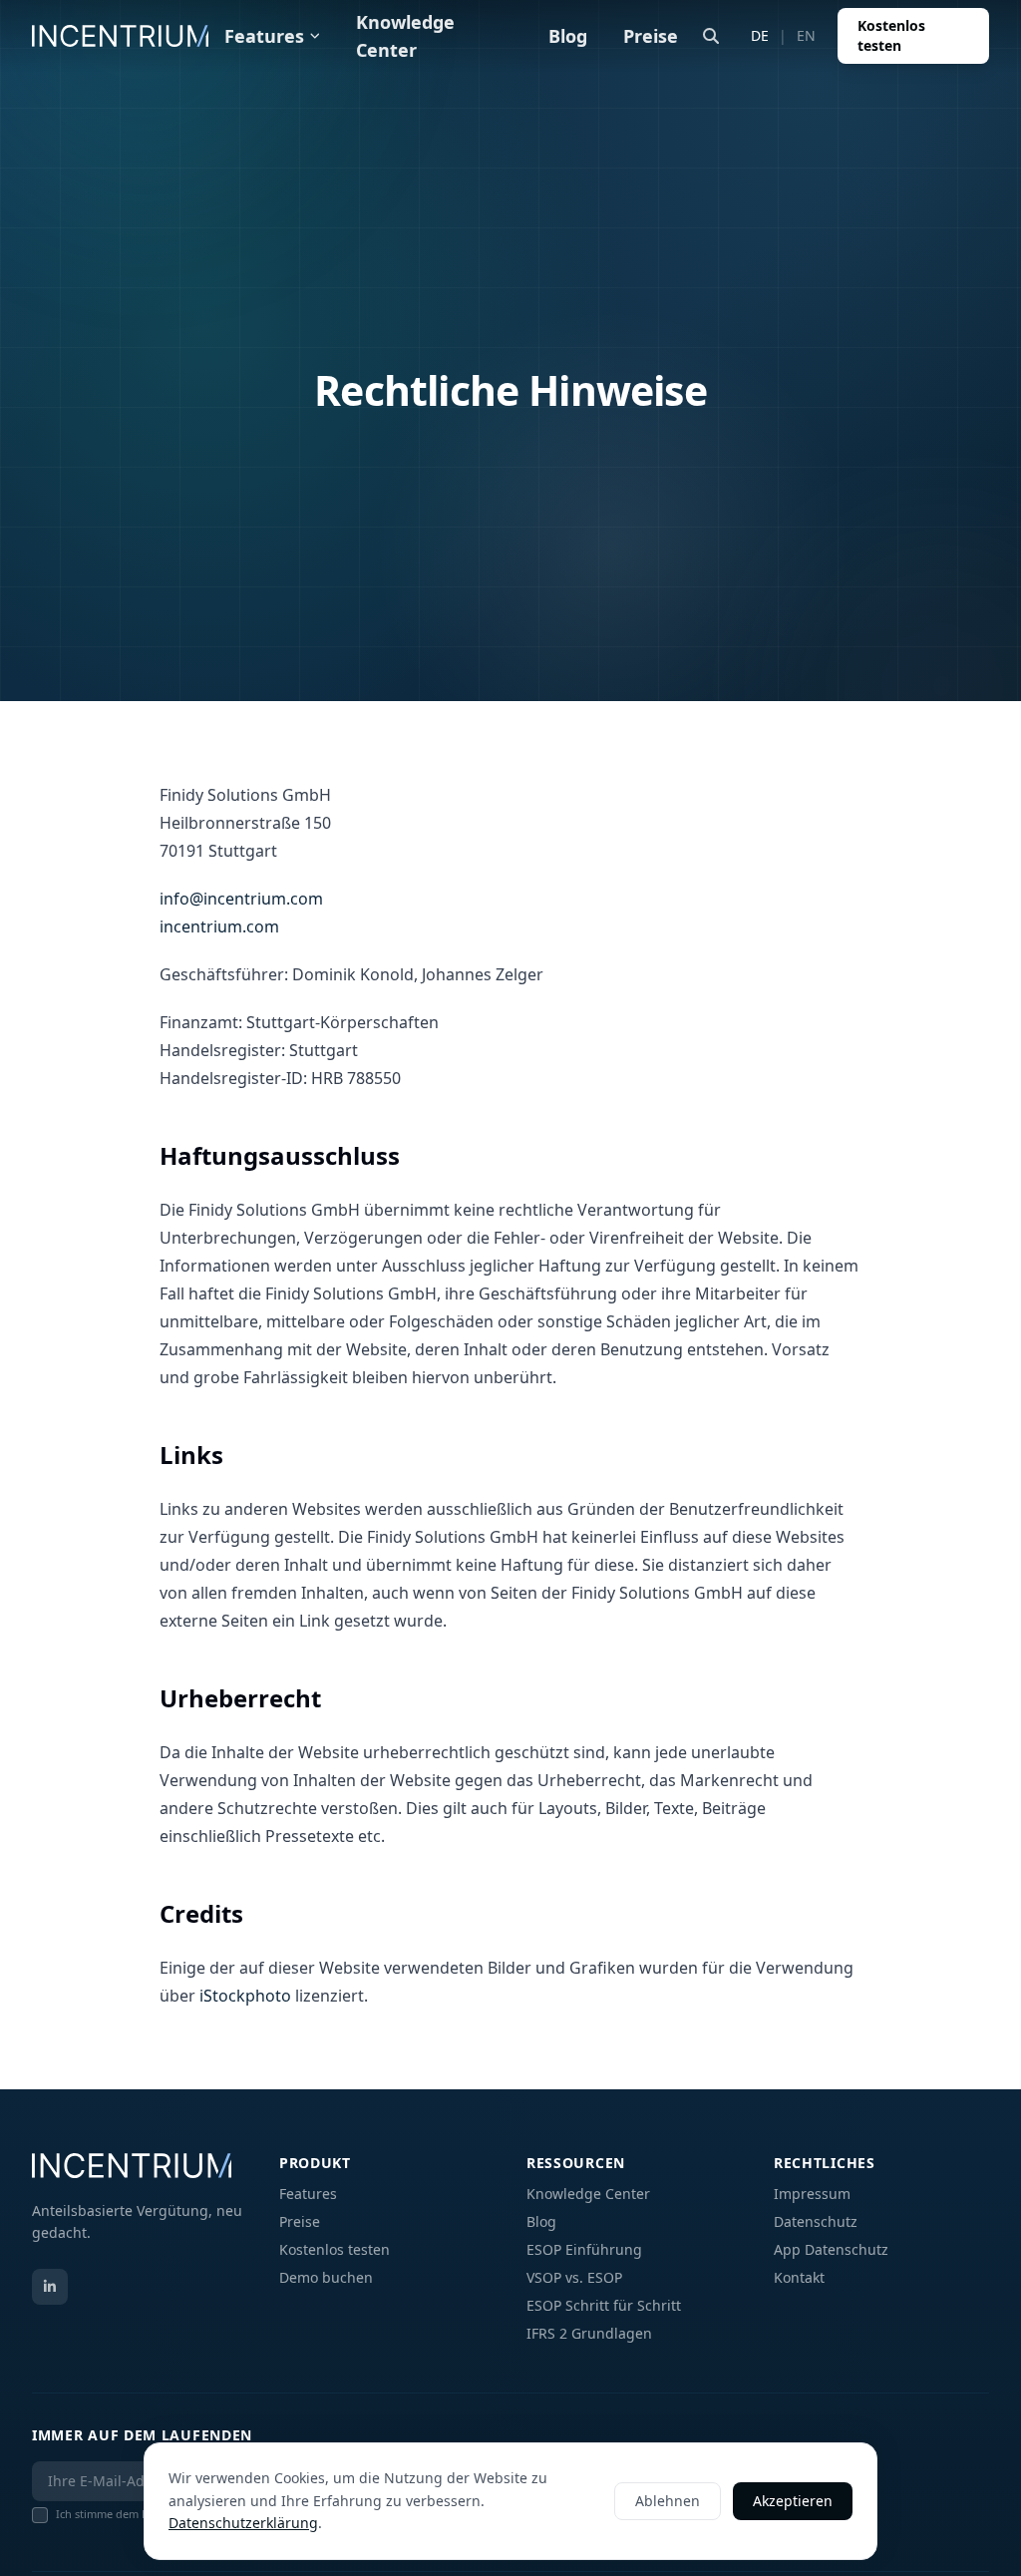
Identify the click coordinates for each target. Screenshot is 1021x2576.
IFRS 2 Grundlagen (589, 2333)
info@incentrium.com (241, 899)
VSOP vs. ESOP (574, 2277)
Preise (651, 36)
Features (264, 36)
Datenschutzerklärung (243, 2523)
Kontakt (799, 2277)
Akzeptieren (793, 2501)
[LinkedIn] (50, 2287)
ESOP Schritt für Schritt (604, 2305)
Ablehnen (668, 2501)
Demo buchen (326, 2277)
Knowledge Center (405, 36)
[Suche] (711, 36)
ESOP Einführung (584, 2249)
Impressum (812, 2194)
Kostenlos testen (891, 35)
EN (806, 35)
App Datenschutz (831, 2249)
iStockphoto (245, 1996)
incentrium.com (219, 926)
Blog (568, 36)
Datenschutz (816, 2221)
